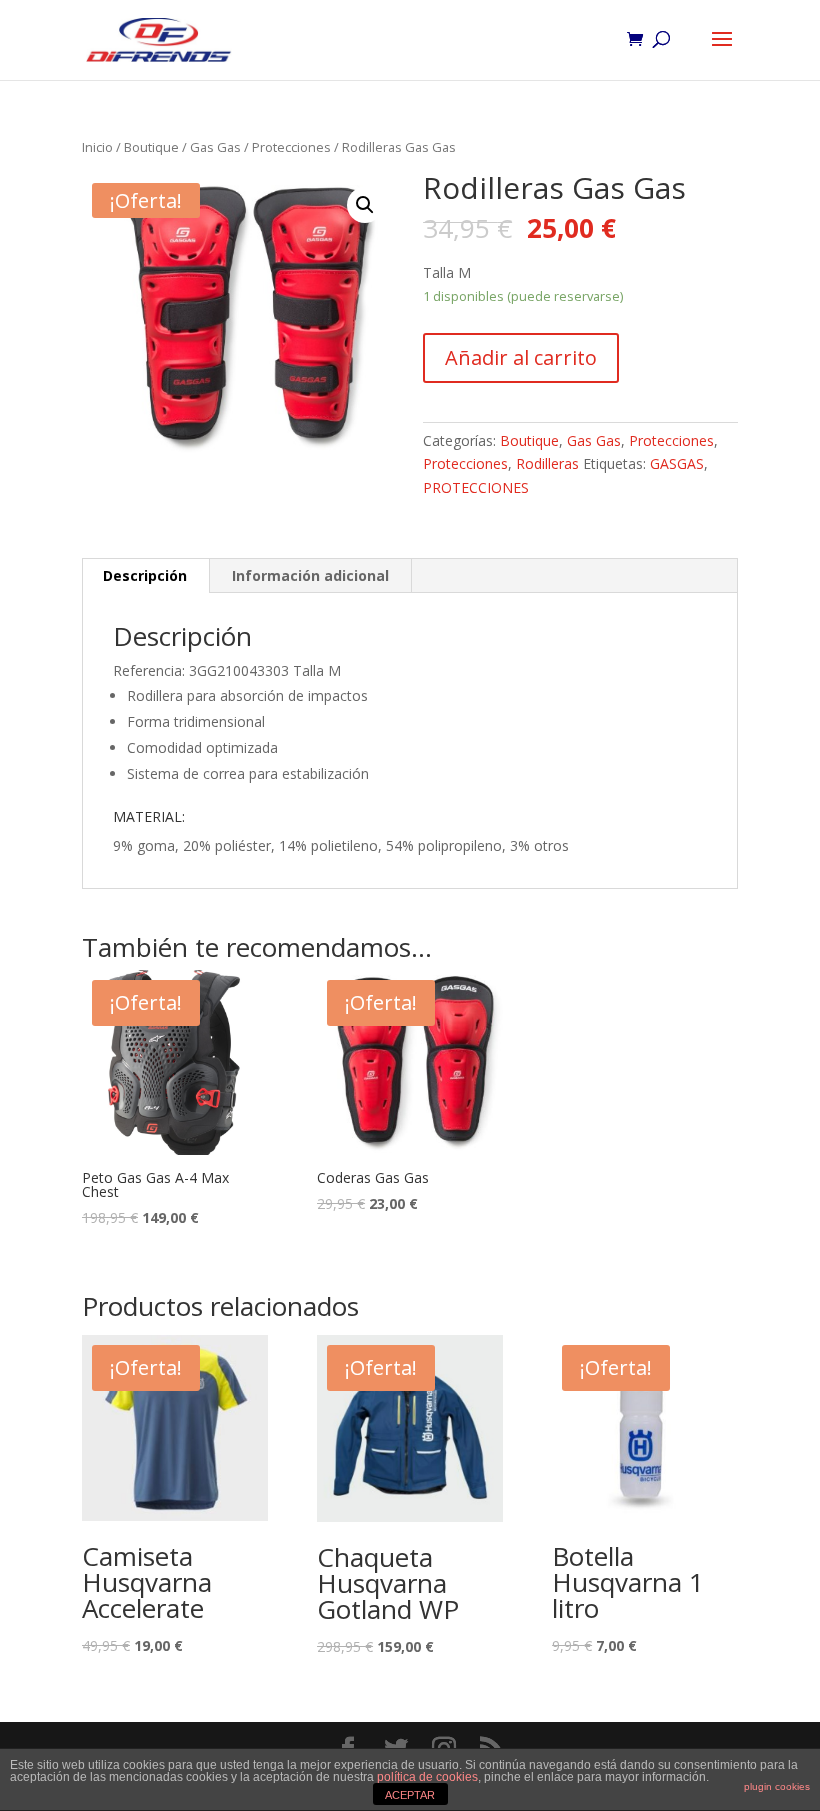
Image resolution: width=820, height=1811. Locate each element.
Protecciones (291, 147)
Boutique (151, 147)
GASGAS (677, 463)
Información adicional (310, 575)
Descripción (145, 575)
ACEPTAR (410, 1795)
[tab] (145, 576)
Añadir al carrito (521, 357)
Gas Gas (215, 147)
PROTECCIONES (476, 487)
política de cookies (427, 1777)
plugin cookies (777, 1786)
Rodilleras (547, 463)
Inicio (97, 147)
